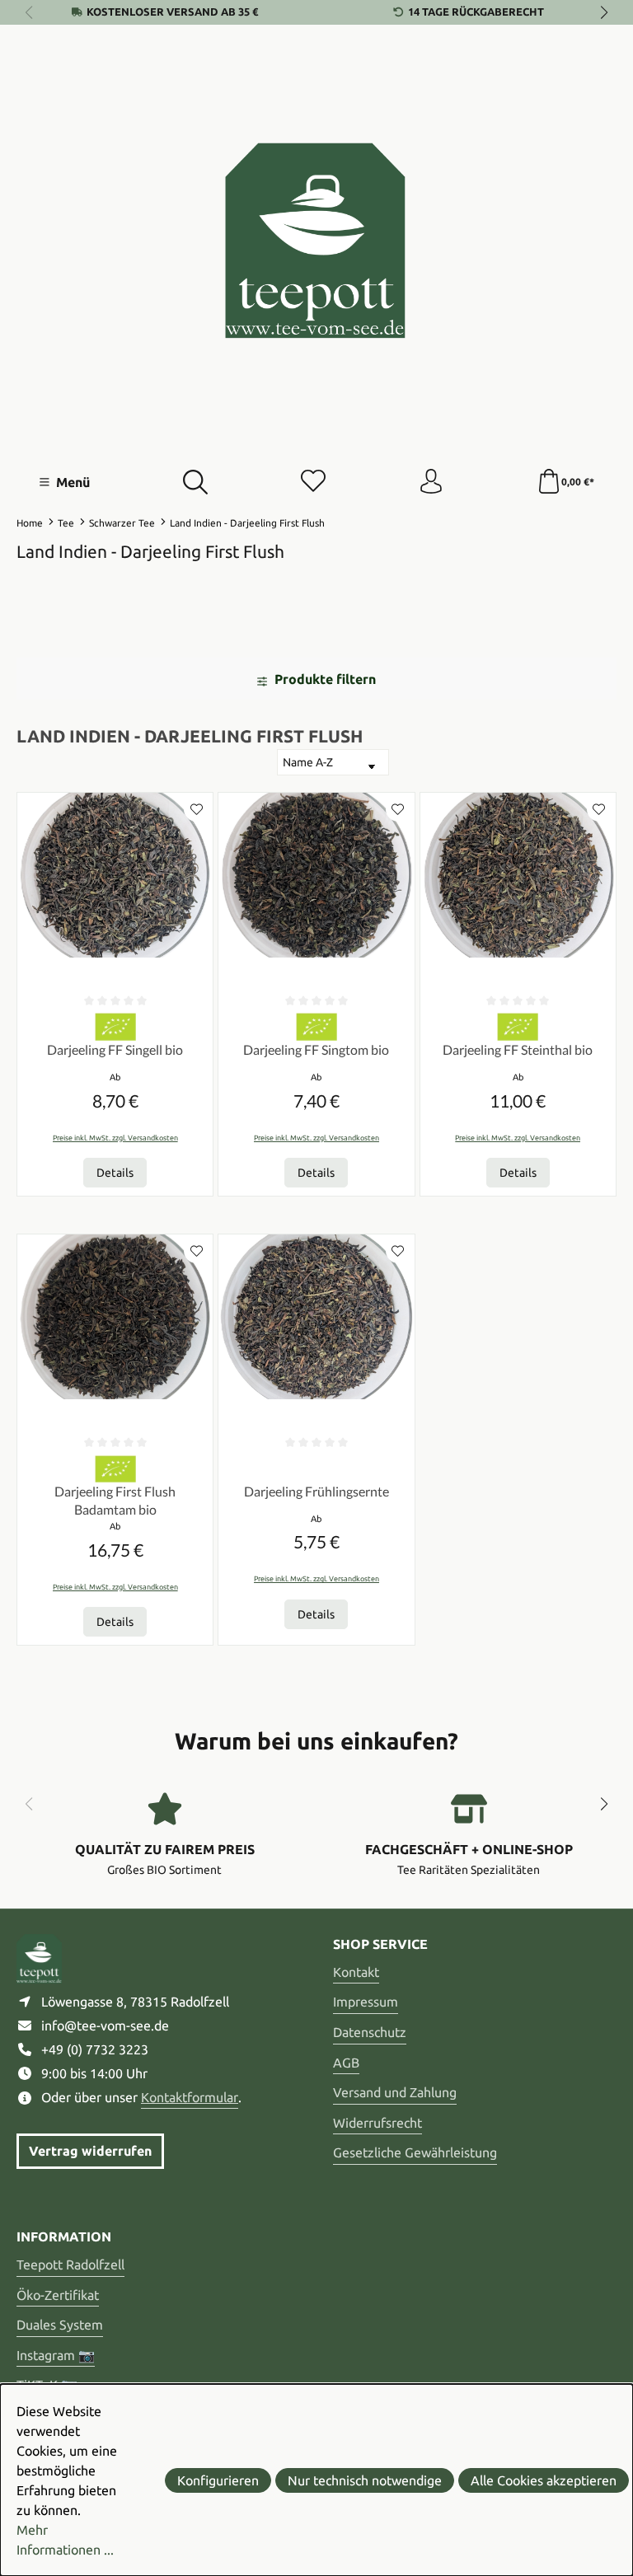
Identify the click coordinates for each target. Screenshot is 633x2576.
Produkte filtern (324, 679)
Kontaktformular (190, 2097)
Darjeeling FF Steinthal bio (518, 1049)
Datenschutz (370, 2032)
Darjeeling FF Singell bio (115, 1049)
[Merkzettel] (313, 482)
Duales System (60, 2325)
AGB (346, 2063)
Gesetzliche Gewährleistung (415, 2152)
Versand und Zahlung (395, 2092)
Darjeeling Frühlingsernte (316, 1491)
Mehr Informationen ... (65, 2540)
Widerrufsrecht (377, 2123)
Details (115, 1173)
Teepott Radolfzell (70, 2265)
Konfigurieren (218, 2480)
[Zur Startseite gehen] (316, 241)
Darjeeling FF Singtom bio (316, 1049)
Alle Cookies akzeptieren (544, 2480)
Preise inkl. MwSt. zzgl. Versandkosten (115, 1138)
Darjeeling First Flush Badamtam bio (115, 1500)
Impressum (366, 2002)
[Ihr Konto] (431, 482)
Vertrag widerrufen (90, 2151)
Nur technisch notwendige (365, 2480)
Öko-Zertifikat (58, 2295)
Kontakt (356, 1972)
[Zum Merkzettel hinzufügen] (196, 809)
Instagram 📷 (56, 2355)
